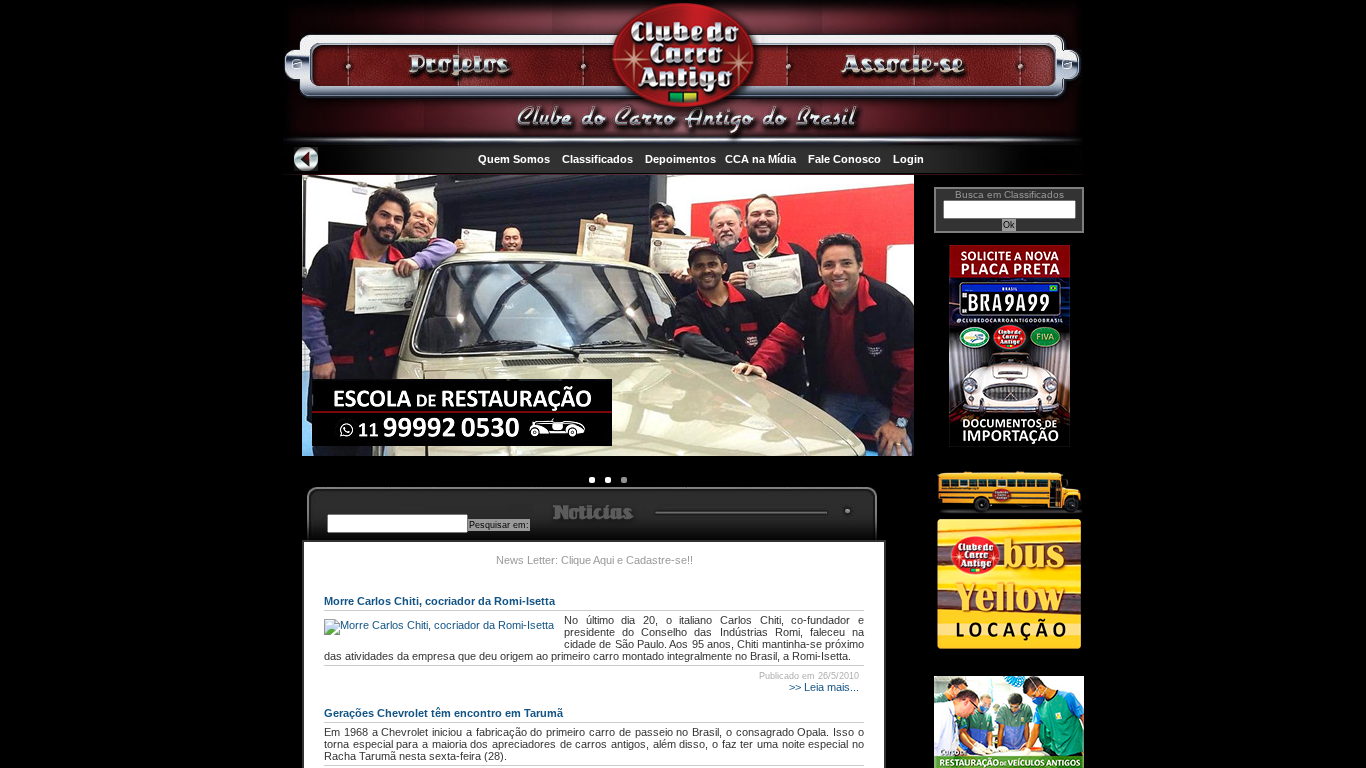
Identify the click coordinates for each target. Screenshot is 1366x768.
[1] (608, 480)
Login (908, 159)
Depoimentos (680, 159)
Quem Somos (514, 159)
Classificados (597, 159)
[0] (592, 480)
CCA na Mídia (760, 159)
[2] (624, 480)
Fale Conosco (844, 159)
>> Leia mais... (822, 687)
